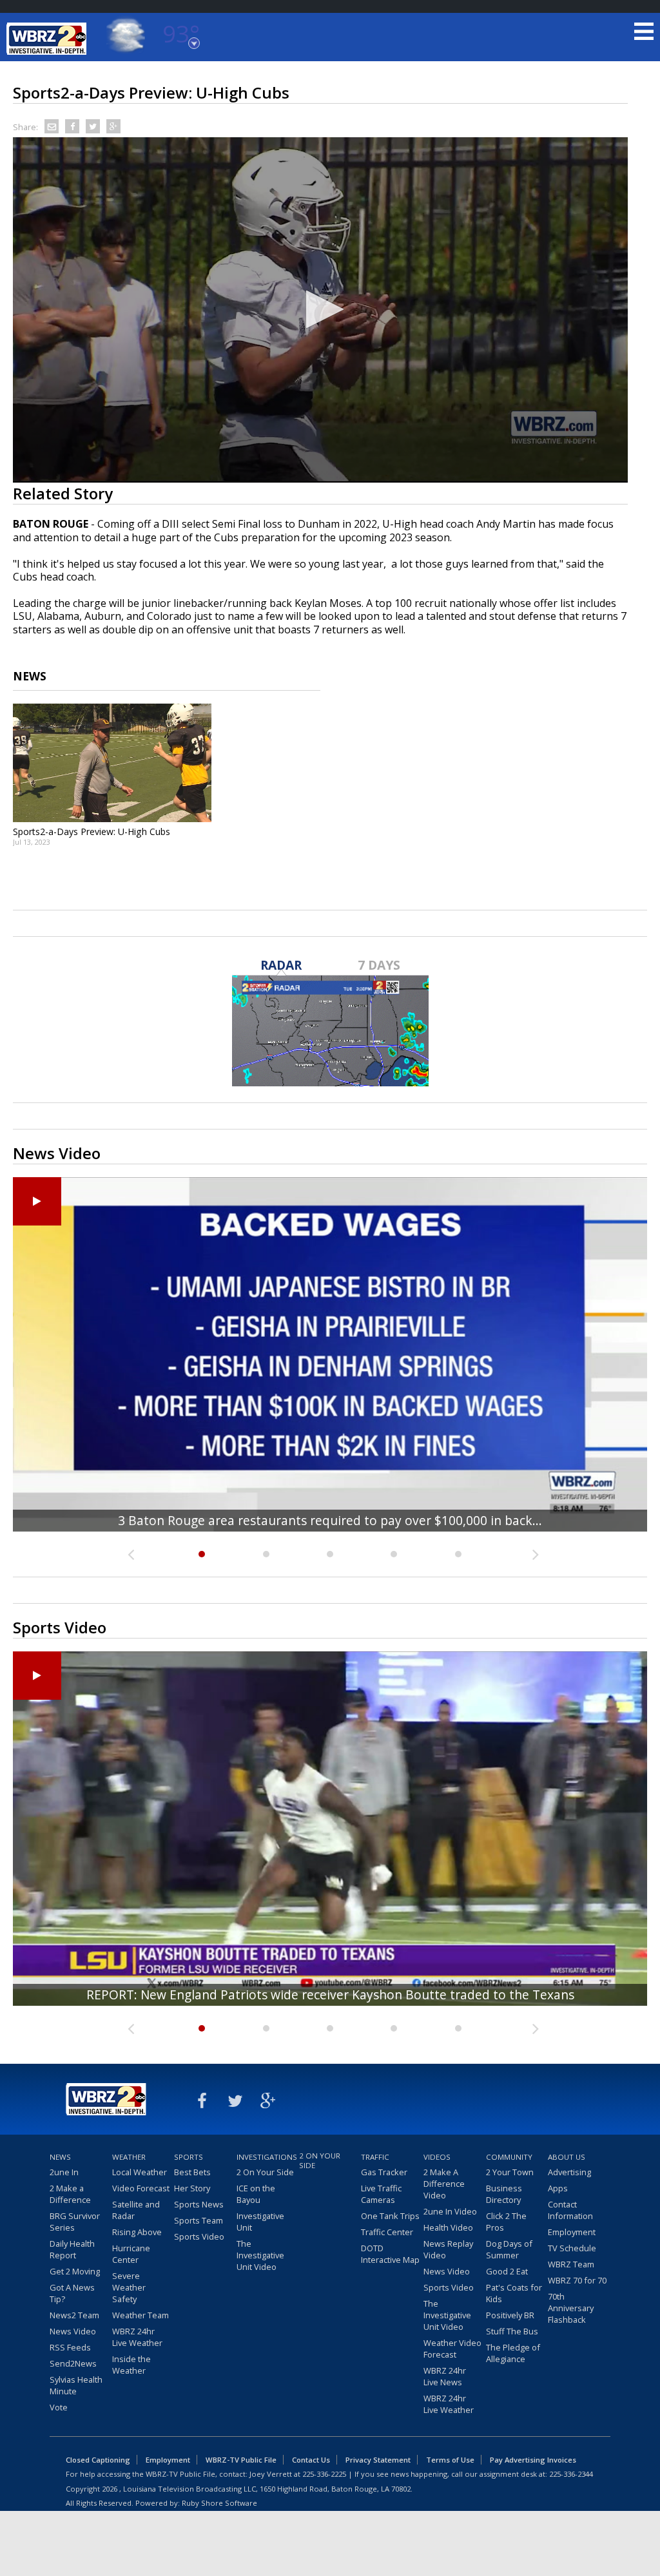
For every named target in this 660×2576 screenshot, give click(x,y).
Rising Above (137, 2232)
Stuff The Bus (512, 2331)
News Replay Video (448, 2249)
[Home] (48, 39)
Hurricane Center (131, 2254)
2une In (64, 2172)
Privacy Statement (378, 2460)
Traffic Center (387, 2232)
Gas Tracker (384, 2172)
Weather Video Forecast (452, 2349)
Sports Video (199, 2236)
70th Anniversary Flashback (571, 2308)
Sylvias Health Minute (76, 2385)
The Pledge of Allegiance (513, 2353)
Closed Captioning (98, 2460)
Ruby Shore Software (219, 2503)
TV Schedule (572, 2248)
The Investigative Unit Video (260, 2255)
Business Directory (504, 2194)
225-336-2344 (571, 2474)
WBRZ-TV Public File (241, 2460)
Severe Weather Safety (129, 2287)
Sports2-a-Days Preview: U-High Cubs (92, 831)
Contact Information (570, 2210)
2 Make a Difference (70, 2194)
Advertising (569, 2172)
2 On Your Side (265, 2172)
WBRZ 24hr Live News (445, 2376)
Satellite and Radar (136, 2210)
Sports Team (199, 2220)
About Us (567, 2157)
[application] (320, 310)
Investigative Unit (260, 2222)
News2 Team (74, 2315)
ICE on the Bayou (256, 2194)
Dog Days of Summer (509, 2249)
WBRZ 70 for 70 (577, 2280)
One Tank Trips (390, 2216)
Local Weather (140, 2172)
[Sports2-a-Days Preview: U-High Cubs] (112, 763)
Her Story (192, 2188)
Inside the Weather (131, 2365)
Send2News (73, 2363)
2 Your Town (510, 2172)
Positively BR (510, 2315)
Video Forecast (141, 2188)
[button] (320, 309)
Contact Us (311, 2460)
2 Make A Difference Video (444, 2184)
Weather (129, 2157)
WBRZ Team (571, 2264)
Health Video (448, 2227)
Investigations (266, 2157)
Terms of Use (450, 2460)
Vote (59, 2407)
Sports (189, 2157)
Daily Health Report (72, 2249)
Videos (437, 2157)
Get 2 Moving (75, 2271)
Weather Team (141, 2315)
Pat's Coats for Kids (514, 2293)
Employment (572, 2232)
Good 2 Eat (507, 2271)
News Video (73, 2331)
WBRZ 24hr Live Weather (137, 2337)
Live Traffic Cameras (381, 2194)
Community (509, 2157)
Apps (558, 2188)
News (60, 2157)
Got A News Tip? (72, 2293)
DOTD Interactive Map (390, 2254)
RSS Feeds (70, 2347)
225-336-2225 (324, 2474)
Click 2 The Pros (506, 2222)
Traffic (375, 2157)
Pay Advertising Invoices (533, 2460)
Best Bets (192, 2172)
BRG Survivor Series (75, 2222)
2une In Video (450, 2211)
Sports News (199, 2204)
